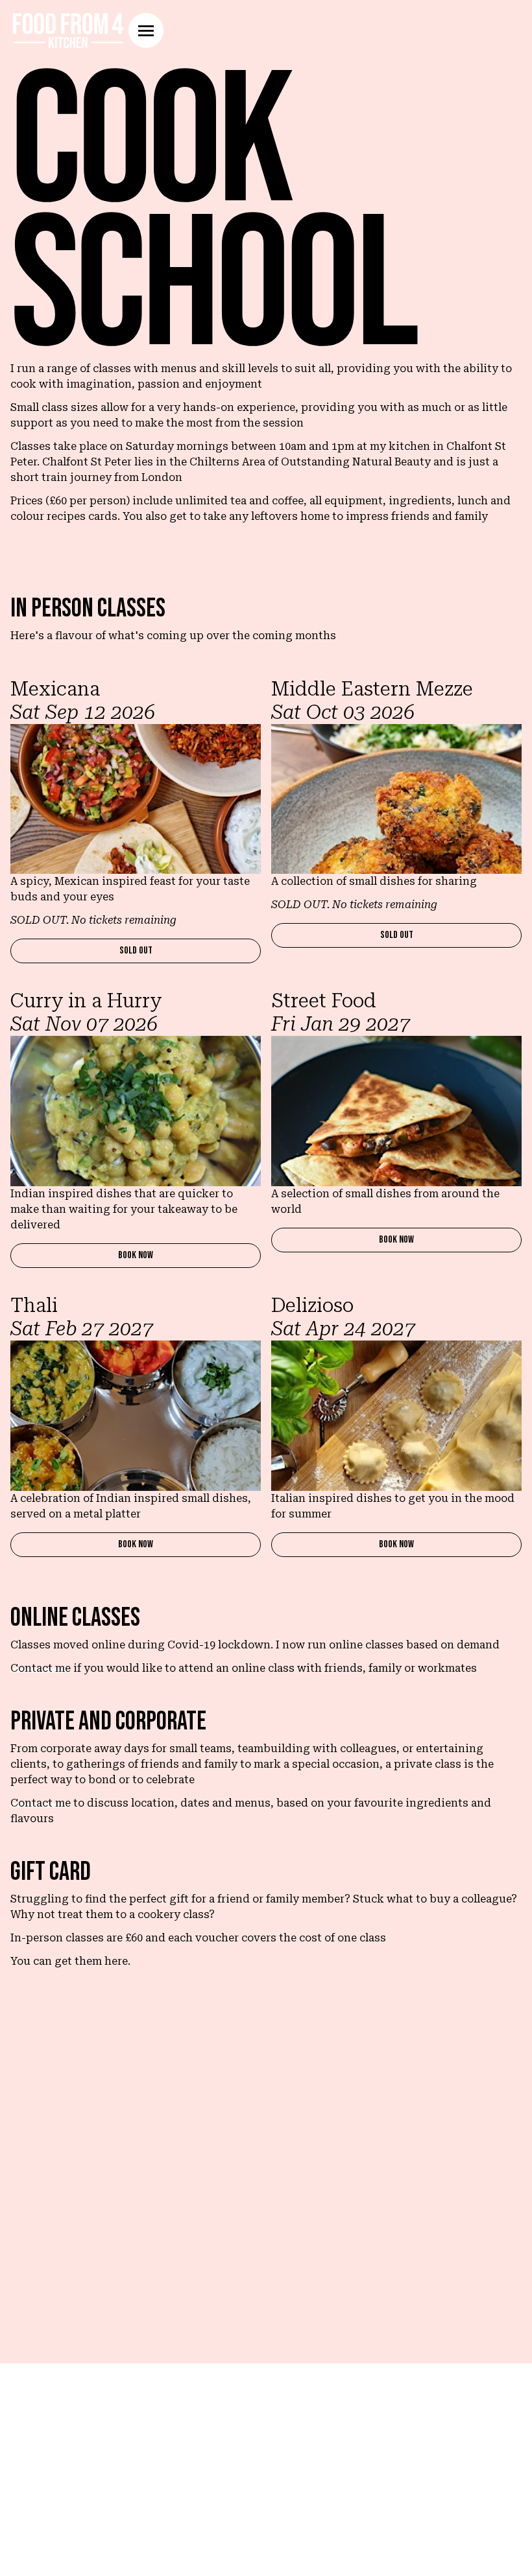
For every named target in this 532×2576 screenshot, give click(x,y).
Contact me (41, 1668)
